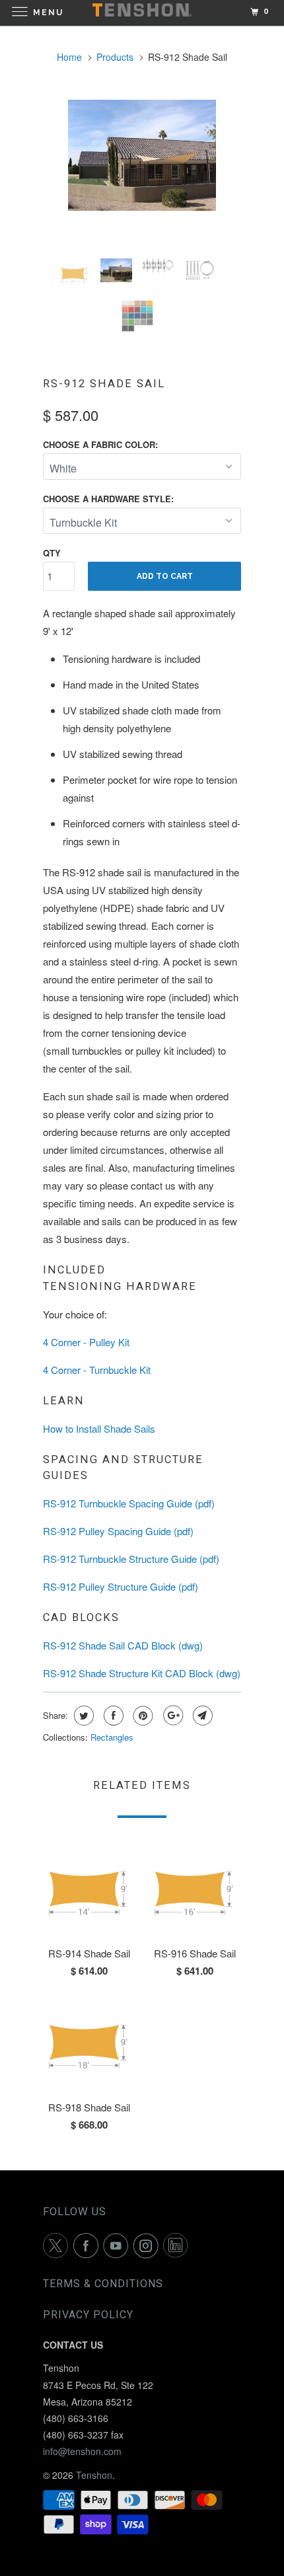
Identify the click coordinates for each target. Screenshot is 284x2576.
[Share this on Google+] (171, 1716)
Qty (52, 553)
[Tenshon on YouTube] (118, 2246)
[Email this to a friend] (201, 1716)
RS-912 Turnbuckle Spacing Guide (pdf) (129, 1503)
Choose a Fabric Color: (100, 444)
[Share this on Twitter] (82, 1716)
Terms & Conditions (103, 2284)
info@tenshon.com (82, 2451)
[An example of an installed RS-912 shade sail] (142, 155)
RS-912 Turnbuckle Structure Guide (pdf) (131, 1559)
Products (115, 57)
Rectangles (112, 1737)
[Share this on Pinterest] (142, 1716)
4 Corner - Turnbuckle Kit (97, 1370)
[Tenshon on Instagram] (149, 2246)
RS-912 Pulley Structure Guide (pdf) (121, 1586)
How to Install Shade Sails (99, 1428)
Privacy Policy (88, 2315)
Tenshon (94, 2475)
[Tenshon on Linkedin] (178, 2246)
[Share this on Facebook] (112, 1716)
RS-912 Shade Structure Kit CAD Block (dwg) (142, 1673)
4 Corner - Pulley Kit (86, 1342)
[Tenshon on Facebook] (89, 2246)
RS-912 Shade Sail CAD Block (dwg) (123, 1645)
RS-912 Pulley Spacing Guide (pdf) (118, 1531)
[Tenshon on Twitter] (58, 2246)
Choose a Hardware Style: (108, 499)
